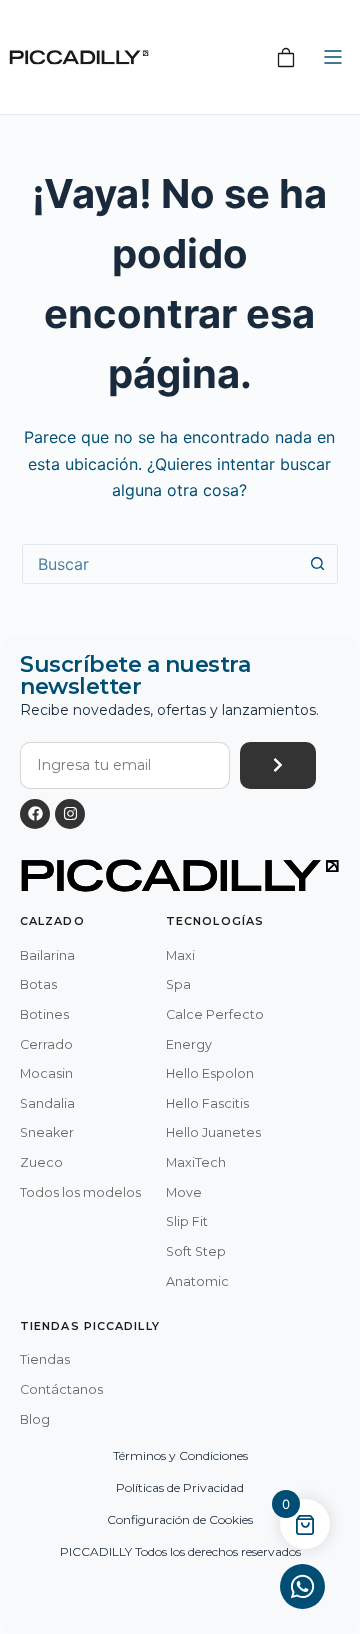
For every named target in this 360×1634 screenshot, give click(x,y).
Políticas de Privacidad (180, 1487)
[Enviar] (278, 765)
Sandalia (47, 1103)
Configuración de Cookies (180, 1519)
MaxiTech (196, 1162)
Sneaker (47, 1132)
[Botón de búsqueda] (317, 564)
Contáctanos (61, 1389)
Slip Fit (187, 1221)
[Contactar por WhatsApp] (302, 1586)
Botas (38, 984)
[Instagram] (70, 814)
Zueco (41, 1162)
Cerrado (46, 1044)
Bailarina (47, 955)
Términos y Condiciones (180, 1455)
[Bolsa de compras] (286, 57)
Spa (178, 984)
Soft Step (196, 1251)
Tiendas (45, 1359)
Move (184, 1192)
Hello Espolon (210, 1073)
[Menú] (333, 57)
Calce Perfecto (215, 1014)
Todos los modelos (80, 1192)
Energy (189, 1044)
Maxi (180, 955)
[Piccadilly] (79, 57)
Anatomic (197, 1281)
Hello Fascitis (207, 1103)
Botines (44, 1014)
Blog (35, 1419)
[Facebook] (35, 814)
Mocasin (46, 1073)
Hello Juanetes (213, 1132)
